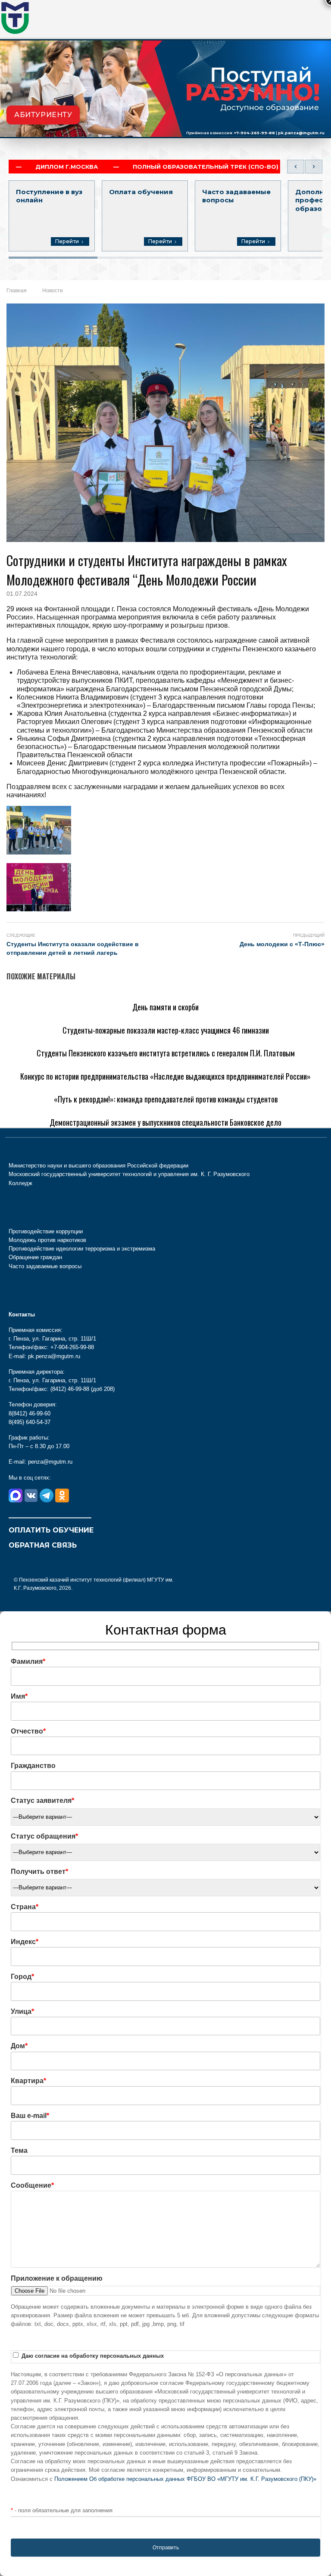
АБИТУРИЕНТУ (43, 115)
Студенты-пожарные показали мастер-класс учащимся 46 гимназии (166, 1030)
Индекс (25, 1942)
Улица (22, 2011)
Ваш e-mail (30, 2116)
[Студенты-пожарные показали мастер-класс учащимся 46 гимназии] (118, 1016)
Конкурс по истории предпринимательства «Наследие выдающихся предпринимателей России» (165, 1076)
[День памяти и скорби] (45, 993)
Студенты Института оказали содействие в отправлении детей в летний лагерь (73, 948)
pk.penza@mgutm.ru (301, 133)
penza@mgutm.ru (50, 1462)
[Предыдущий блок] (296, 167)
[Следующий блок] (314, 167)
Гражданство (33, 1766)
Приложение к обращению (57, 2278)
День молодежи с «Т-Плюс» (282, 944)
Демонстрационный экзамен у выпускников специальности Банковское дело (165, 1122)
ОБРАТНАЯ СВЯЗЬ (43, 1545)
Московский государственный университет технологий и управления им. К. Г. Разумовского (129, 1174)
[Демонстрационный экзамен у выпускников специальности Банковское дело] (133, 1109)
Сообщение (32, 2185)
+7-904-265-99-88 (254, 133)
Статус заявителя (42, 1800)
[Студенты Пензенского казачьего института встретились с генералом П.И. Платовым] (146, 1039)
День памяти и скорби (165, 1007)
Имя (19, 1696)
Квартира (28, 2081)
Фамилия (28, 1661)
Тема (19, 2150)
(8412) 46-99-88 (70, 1389)
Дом (19, 2046)
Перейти (67, 241)
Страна (25, 1907)
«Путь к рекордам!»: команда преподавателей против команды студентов (166, 1099)
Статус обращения (44, 1836)
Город (22, 1977)
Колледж (20, 1183)
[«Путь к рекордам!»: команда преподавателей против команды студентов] (128, 1085)
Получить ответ (39, 1872)
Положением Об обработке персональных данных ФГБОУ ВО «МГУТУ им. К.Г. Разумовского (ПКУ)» (185, 2479)
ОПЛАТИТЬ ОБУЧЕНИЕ (51, 1530)
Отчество (28, 1731)
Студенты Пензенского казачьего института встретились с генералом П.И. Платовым (166, 1053)
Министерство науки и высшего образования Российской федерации (98, 1166)
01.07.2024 (22, 594)
